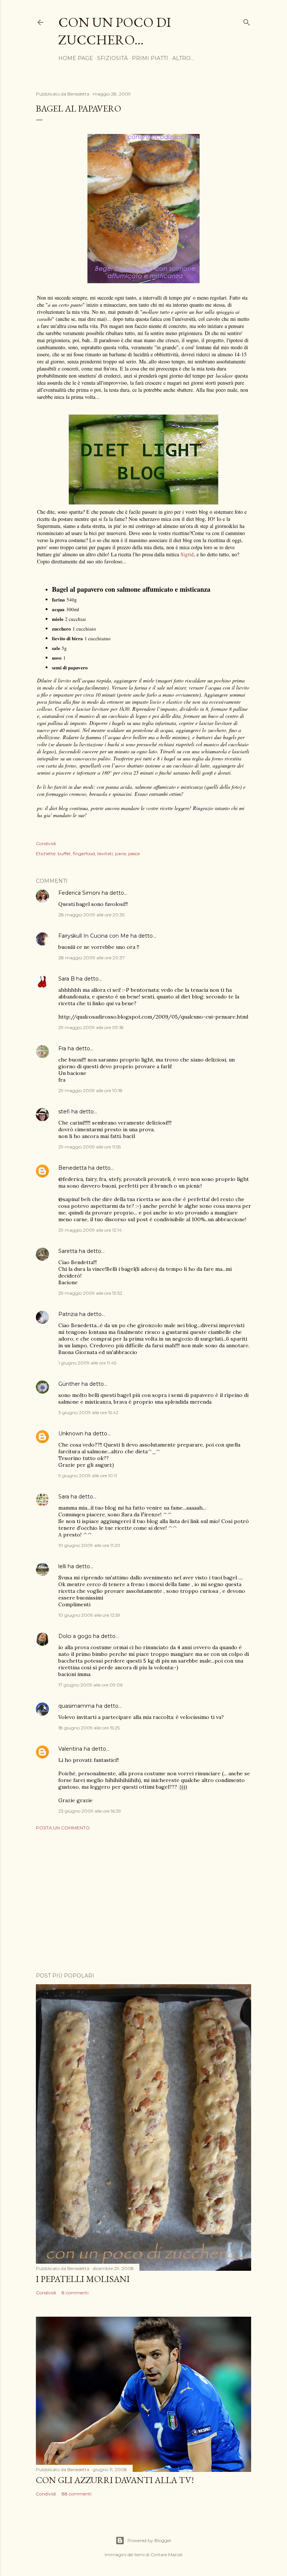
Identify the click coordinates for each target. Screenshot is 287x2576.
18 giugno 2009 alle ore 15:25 (89, 1728)
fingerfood (84, 854)
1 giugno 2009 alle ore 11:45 (87, 1363)
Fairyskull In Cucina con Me (94, 936)
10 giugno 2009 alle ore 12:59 (89, 1615)
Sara (64, 1497)
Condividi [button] (46, 843)
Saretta (68, 1251)
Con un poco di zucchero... (115, 31)
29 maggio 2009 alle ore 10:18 (90, 1090)
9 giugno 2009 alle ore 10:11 (88, 1475)
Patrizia (68, 1314)
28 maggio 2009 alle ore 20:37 (92, 958)
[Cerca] (247, 21)
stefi (64, 1112)
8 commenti (75, 2293)
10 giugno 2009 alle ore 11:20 (89, 1545)
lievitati (105, 854)
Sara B (67, 979)
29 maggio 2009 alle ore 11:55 (90, 1147)
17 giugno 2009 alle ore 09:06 (90, 1685)
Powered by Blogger (149, 2540)
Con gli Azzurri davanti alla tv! (115, 2480)
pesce (134, 854)
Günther (69, 1384)
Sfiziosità (112, 58)
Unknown (71, 1434)
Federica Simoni (79, 893)
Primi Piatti (150, 58)
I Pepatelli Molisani (83, 2279)
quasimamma (76, 1706)
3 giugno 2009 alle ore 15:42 (88, 1412)
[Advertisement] (143, 1901)
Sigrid (187, 554)
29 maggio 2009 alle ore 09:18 (91, 1027)
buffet (64, 854)
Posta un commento (63, 1828)
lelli (62, 1566)
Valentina (70, 1749)
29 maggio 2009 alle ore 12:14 (90, 1230)
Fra (62, 1048)
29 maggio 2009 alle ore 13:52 (90, 1293)
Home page (76, 58)
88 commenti (77, 2494)
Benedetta (72, 1168)
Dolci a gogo (75, 1636)
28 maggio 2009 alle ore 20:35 (91, 915)
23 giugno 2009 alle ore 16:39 (90, 1811)
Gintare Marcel (166, 2555)
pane (121, 854)
